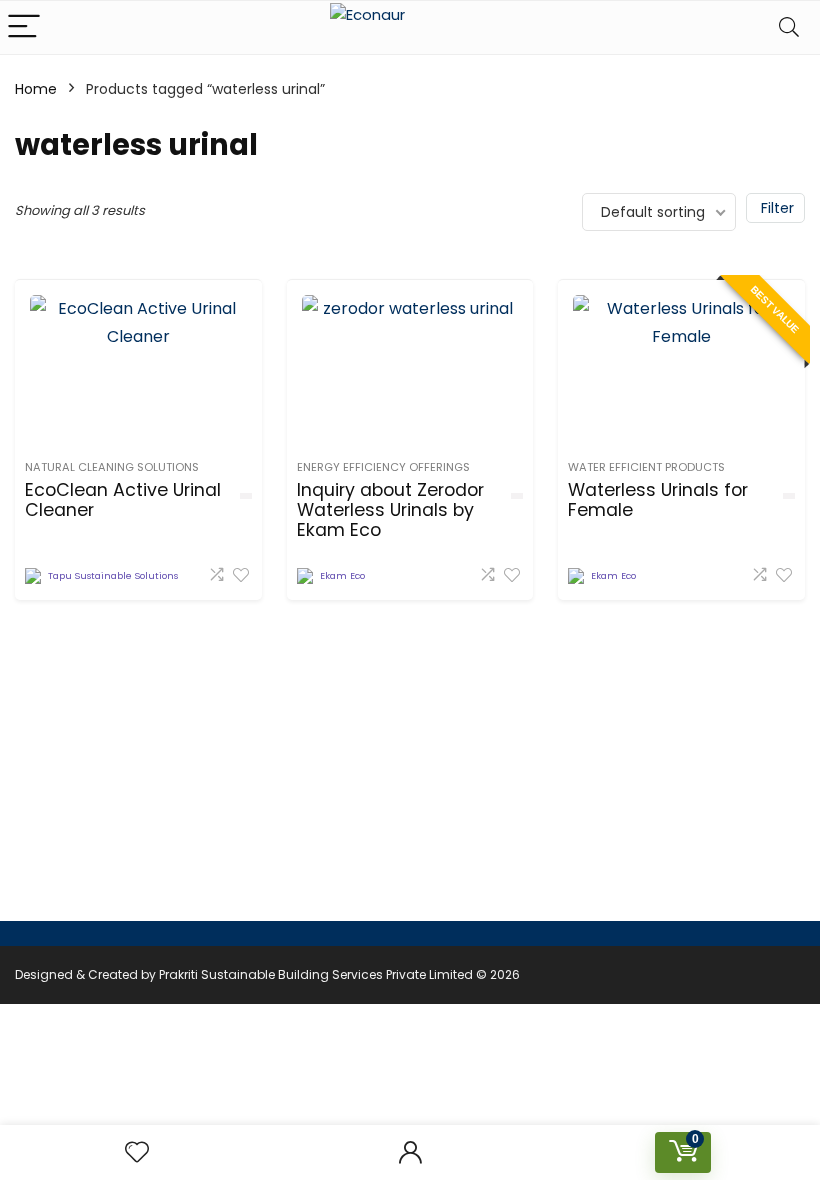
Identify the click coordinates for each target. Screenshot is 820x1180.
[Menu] (24, 27)
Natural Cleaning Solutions (112, 467)
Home (36, 89)
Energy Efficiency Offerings (383, 467)
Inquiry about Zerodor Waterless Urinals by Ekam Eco (390, 510)
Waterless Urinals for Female (658, 500)
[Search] (789, 27)
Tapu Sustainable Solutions (113, 575)
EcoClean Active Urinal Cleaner (123, 500)
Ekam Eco (342, 575)
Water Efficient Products (646, 467)
